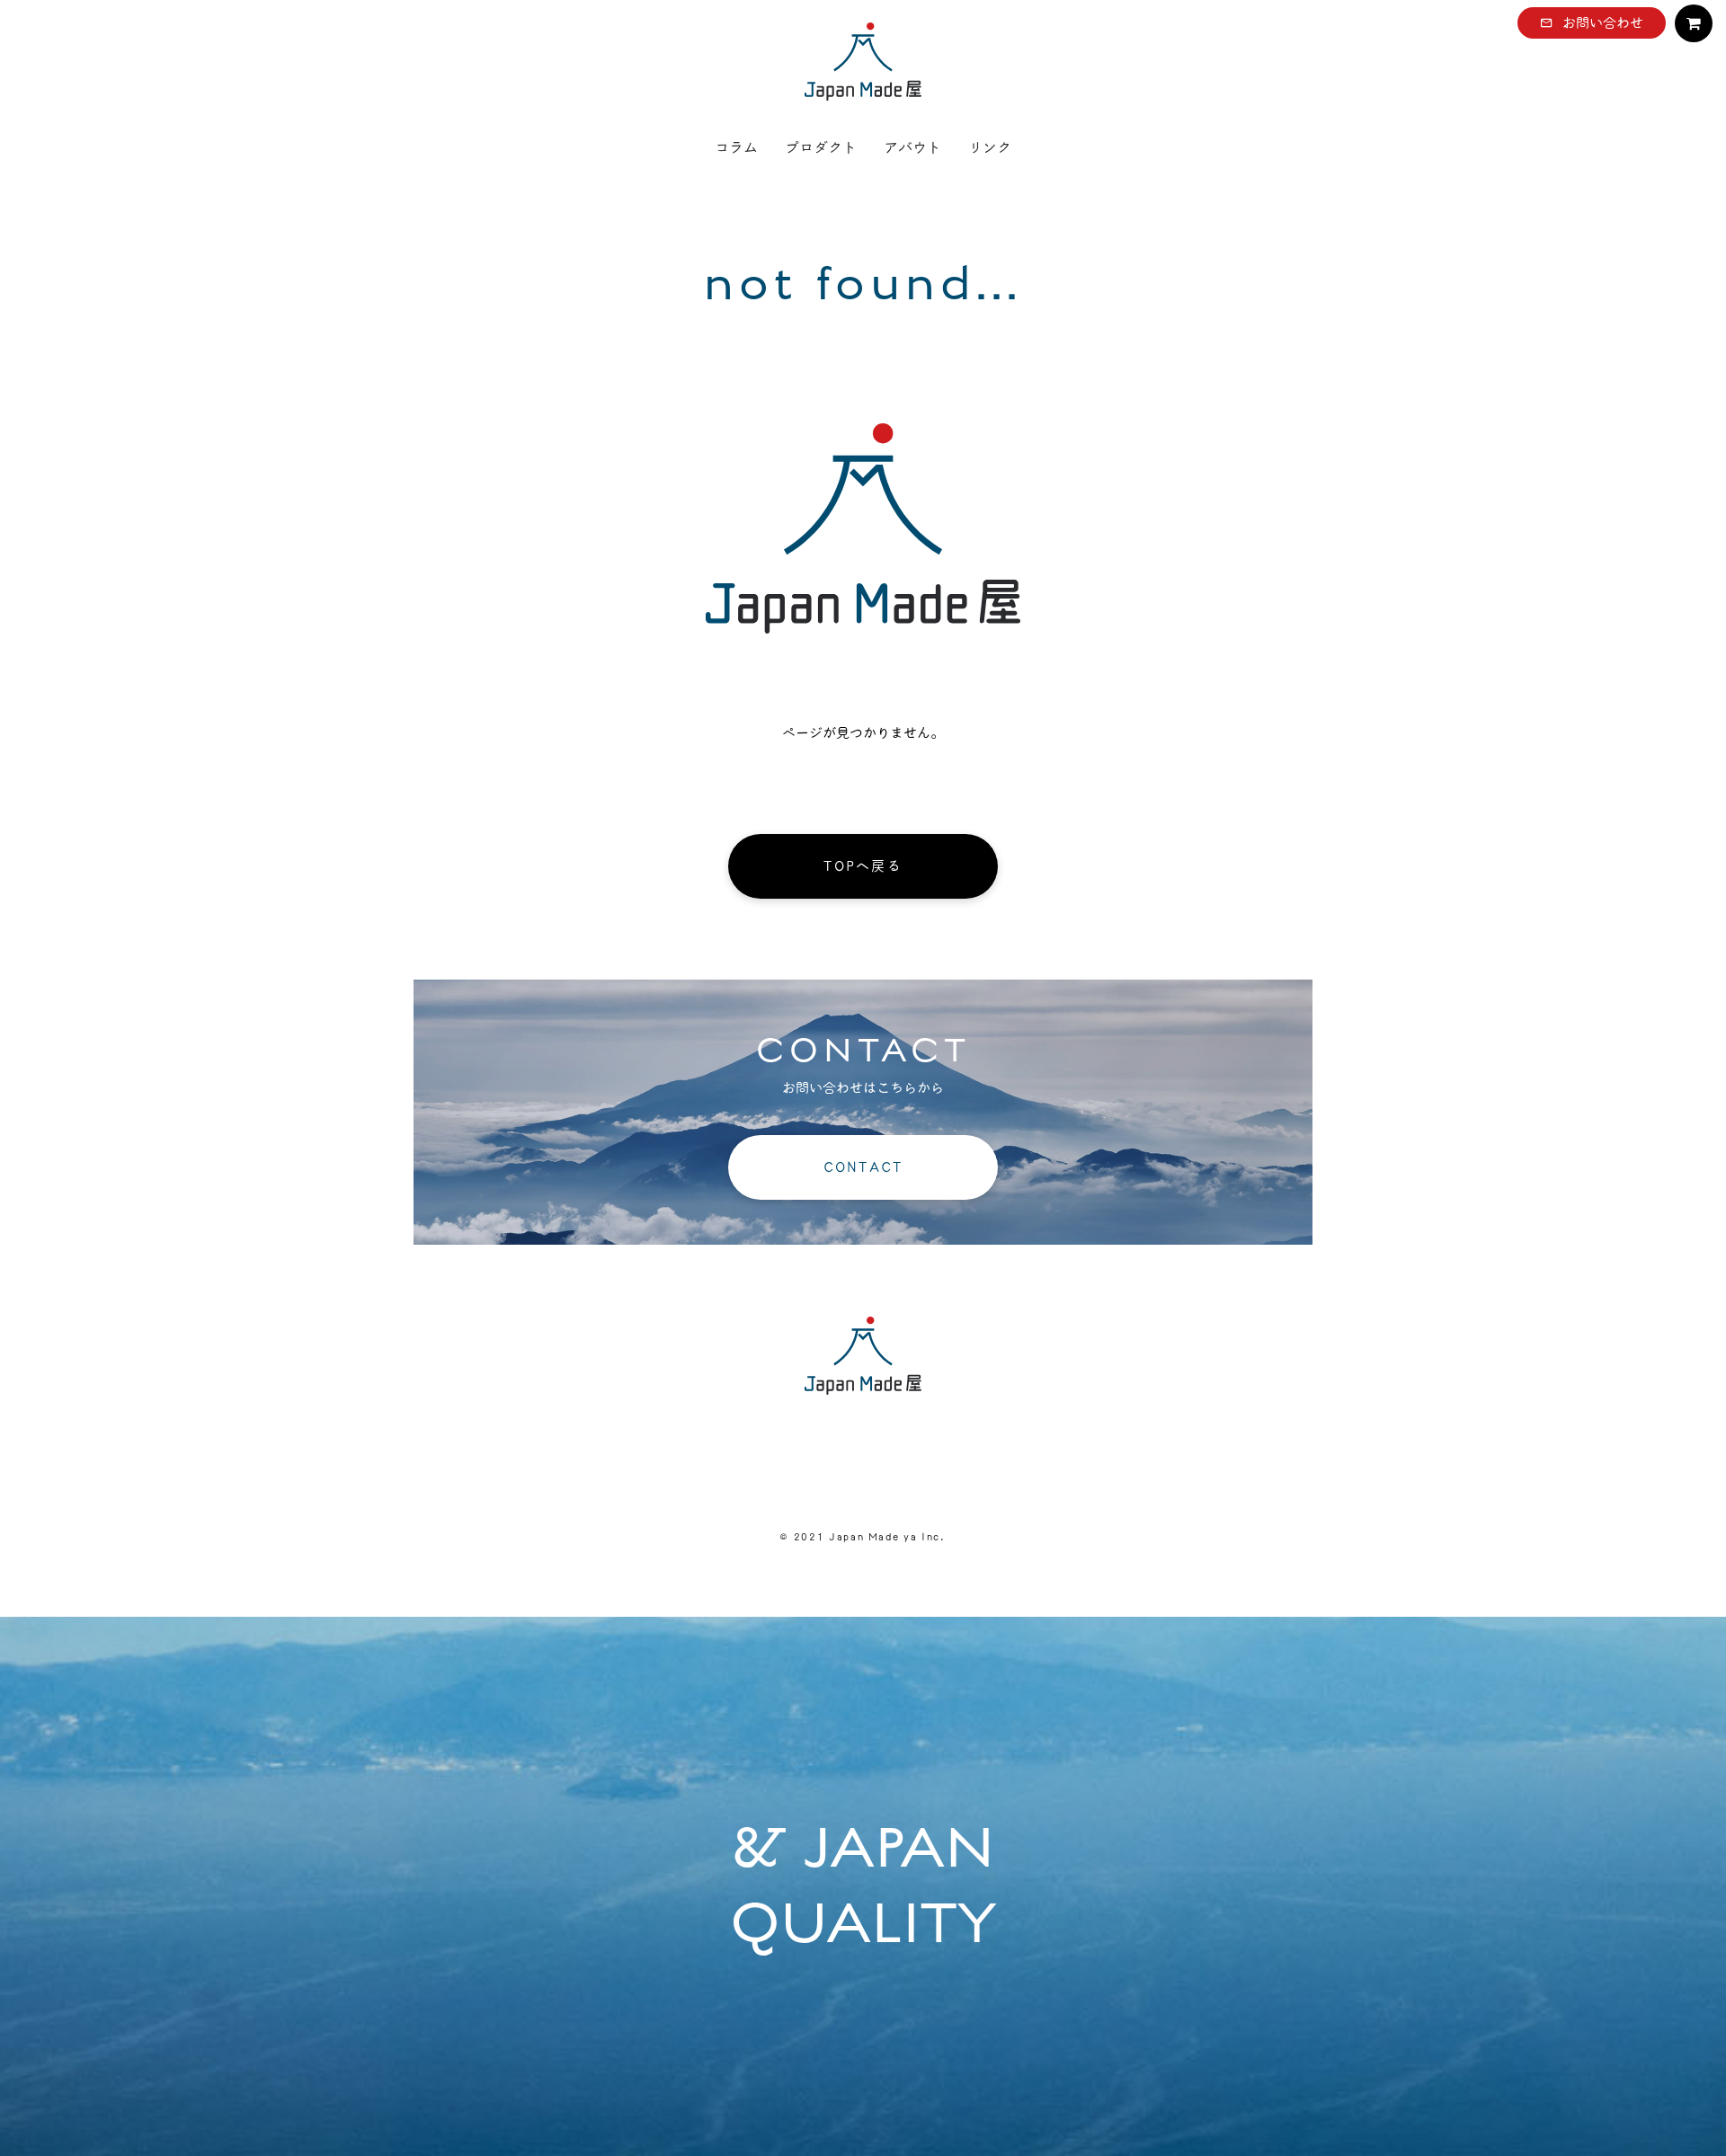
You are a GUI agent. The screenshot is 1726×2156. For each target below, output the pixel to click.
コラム (736, 147)
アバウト (912, 147)
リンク (990, 147)
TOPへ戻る (863, 866)
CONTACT (863, 1167)
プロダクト (821, 147)
